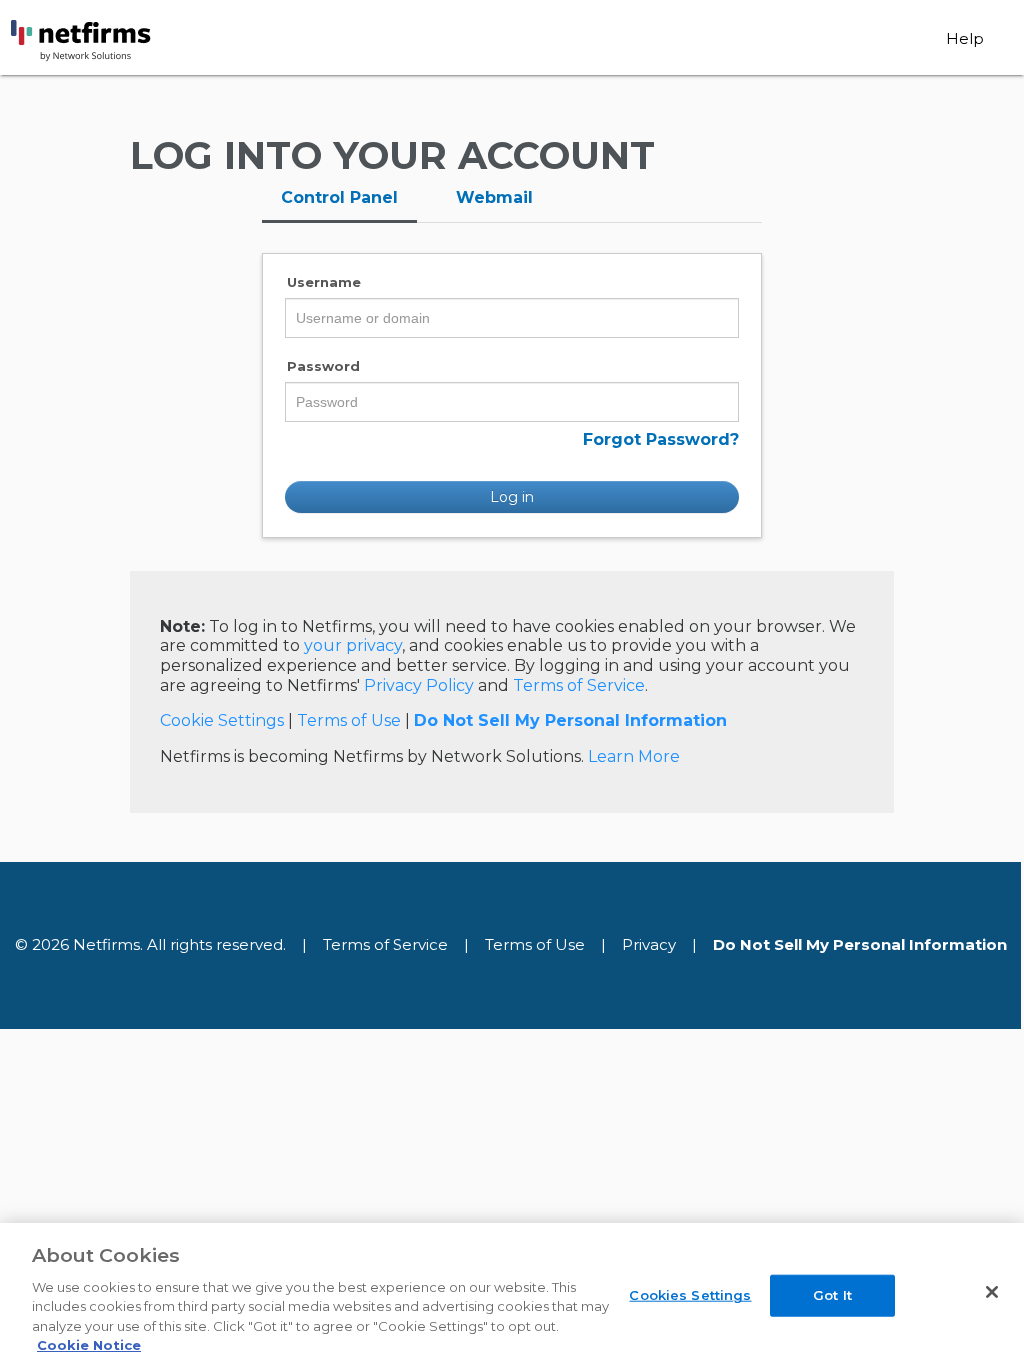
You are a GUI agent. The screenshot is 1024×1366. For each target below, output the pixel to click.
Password (323, 366)
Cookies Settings (690, 1295)
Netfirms (118, 41)
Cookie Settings (222, 720)
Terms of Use (349, 720)
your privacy (353, 645)
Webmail (494, 197)
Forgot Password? (661, 439)
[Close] (992, 1292)
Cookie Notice (89, 1345)
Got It (832, 1295)
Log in (512, 497)
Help (965, 38)
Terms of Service (579, 685)
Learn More (634, 756)
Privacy (649, 944)
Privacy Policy (419, 685)
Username (324, 282)
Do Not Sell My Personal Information (570, 720)
